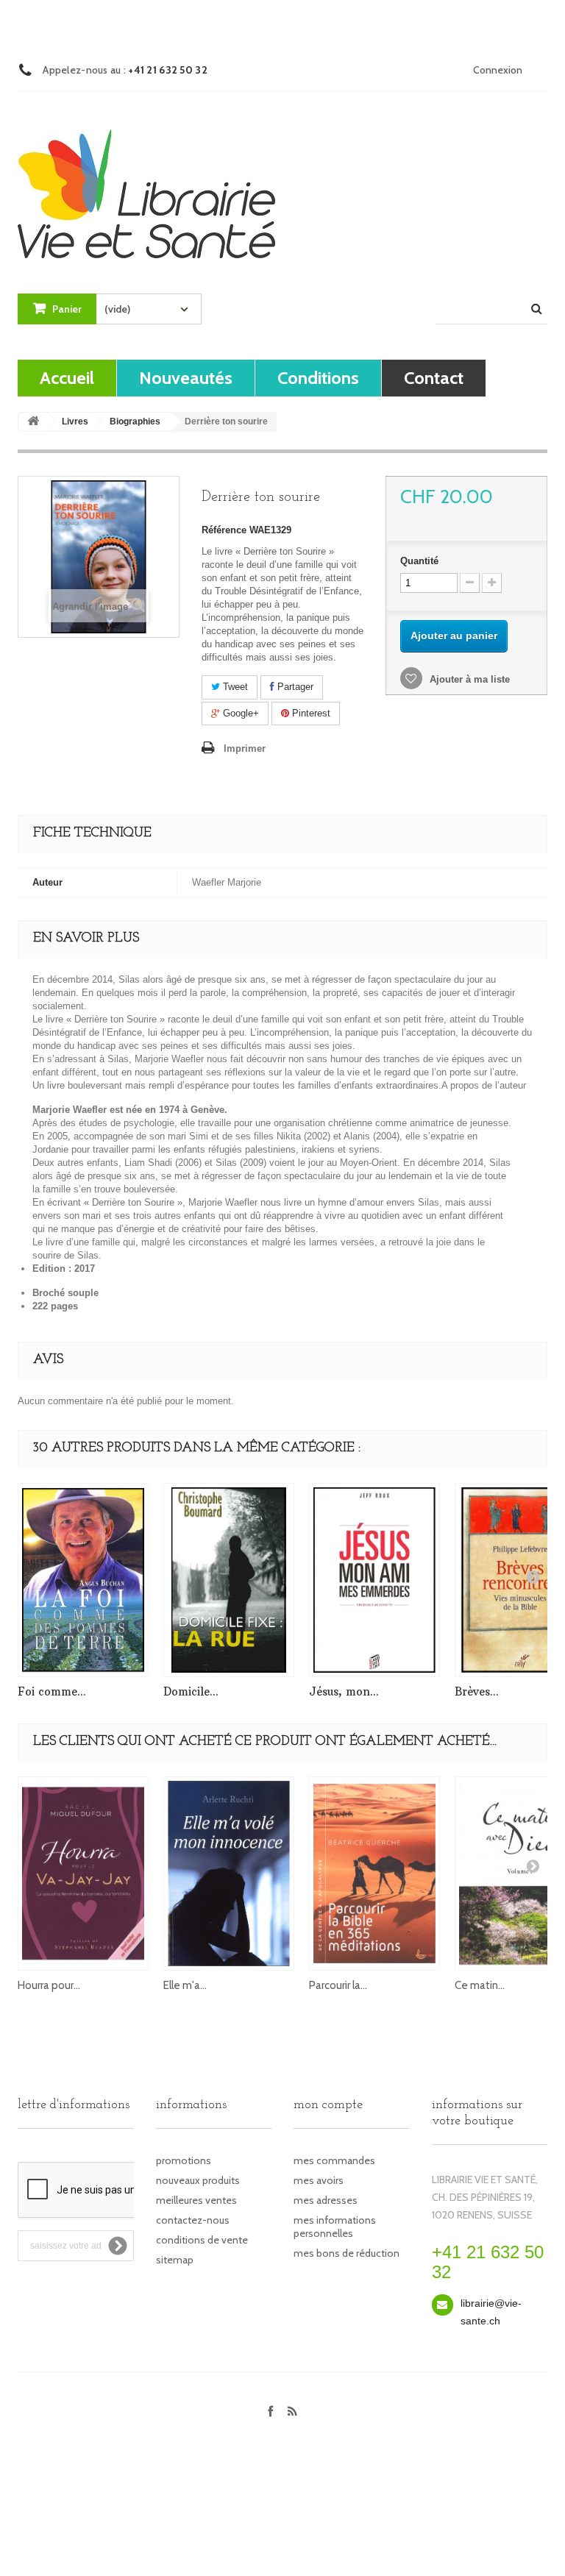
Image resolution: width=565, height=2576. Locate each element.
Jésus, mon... (344, 1691)
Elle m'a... (185, 1985)
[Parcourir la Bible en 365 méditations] (374, 1874)
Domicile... (191, 1691)
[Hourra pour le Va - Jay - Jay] (83, 1874)
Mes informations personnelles (335, 2227)
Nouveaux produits (198, 2180)
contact (434, 378)
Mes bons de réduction (347, 2253)
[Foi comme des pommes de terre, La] (83, 1580)
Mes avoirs (319, 2180)
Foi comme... (52, 1691)
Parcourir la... (338, 1985)
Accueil (67, 378)
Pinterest (310, 713)
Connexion (498, 70)
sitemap (175, 2260)
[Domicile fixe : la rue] (229, 1580)
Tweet (234, 687)
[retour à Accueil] (33, 422)
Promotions (184, 2160)
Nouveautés (186, 378)
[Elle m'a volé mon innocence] (229, 1874)
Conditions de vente (202, 2240)
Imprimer (245, 748)
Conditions (318, 378)
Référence (224, 530)
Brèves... (477, 1691)
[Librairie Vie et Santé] (146, 181)
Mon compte (328, 2105)
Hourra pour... (49, 1985)
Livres (75, 421)
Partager (294, 687)
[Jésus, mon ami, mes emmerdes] (374, 1580)
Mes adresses (326, 2200)
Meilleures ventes (196, 2200)
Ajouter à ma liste (468, 679)
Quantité (419, 561)
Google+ (239, 713)
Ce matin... (480, 1985)
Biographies (135, 421)
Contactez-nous (193, 2220)
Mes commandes (334, 2160)
